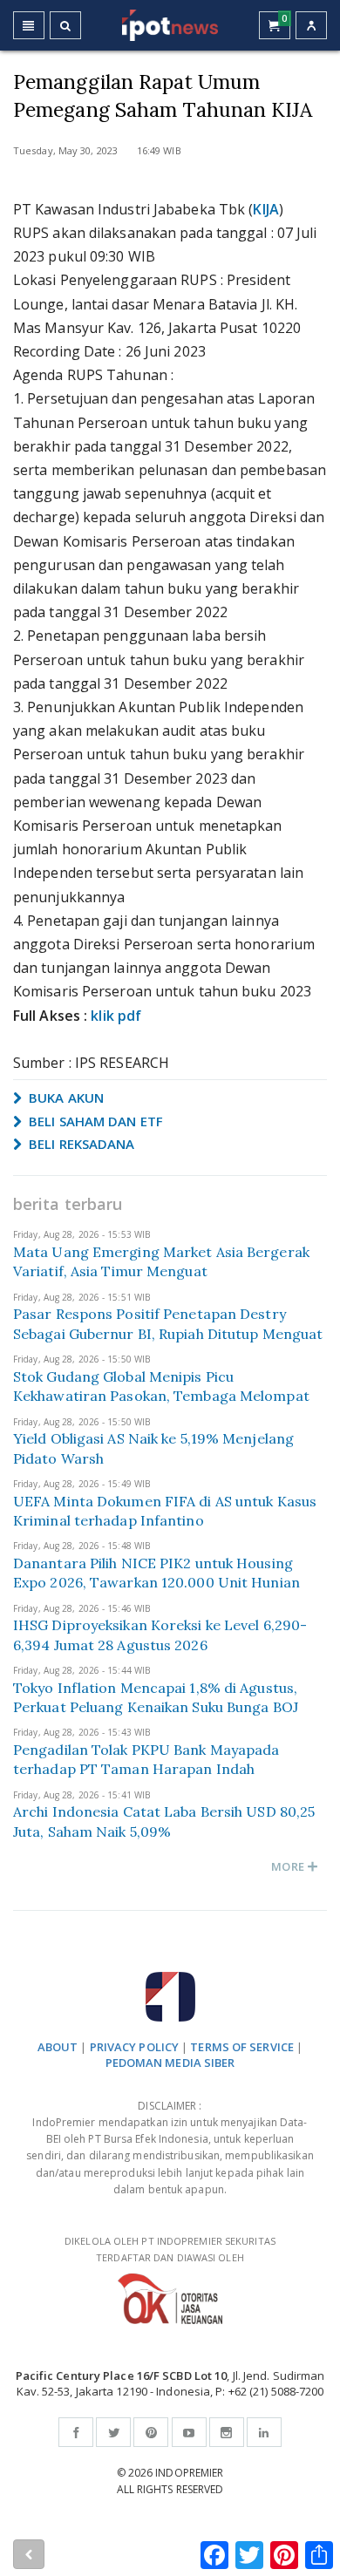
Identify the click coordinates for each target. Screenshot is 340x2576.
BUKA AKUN (65, 1098)
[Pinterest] (151, 2432)
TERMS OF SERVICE (242, 2047)
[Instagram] (227, 2432)
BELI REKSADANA (80, 1144)
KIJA (265, 209)
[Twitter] (113, 2432)
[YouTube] (189, 2432)
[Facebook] (76, 2432)
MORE (289, 1866)
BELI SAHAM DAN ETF (94, 1121)
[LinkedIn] (264, 2432)
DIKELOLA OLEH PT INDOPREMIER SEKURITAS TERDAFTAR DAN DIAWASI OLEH (170, 2249)
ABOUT (58, 2047)
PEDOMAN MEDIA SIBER (170, 2063)
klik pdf (116, 1016)
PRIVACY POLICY (134, 2047)
